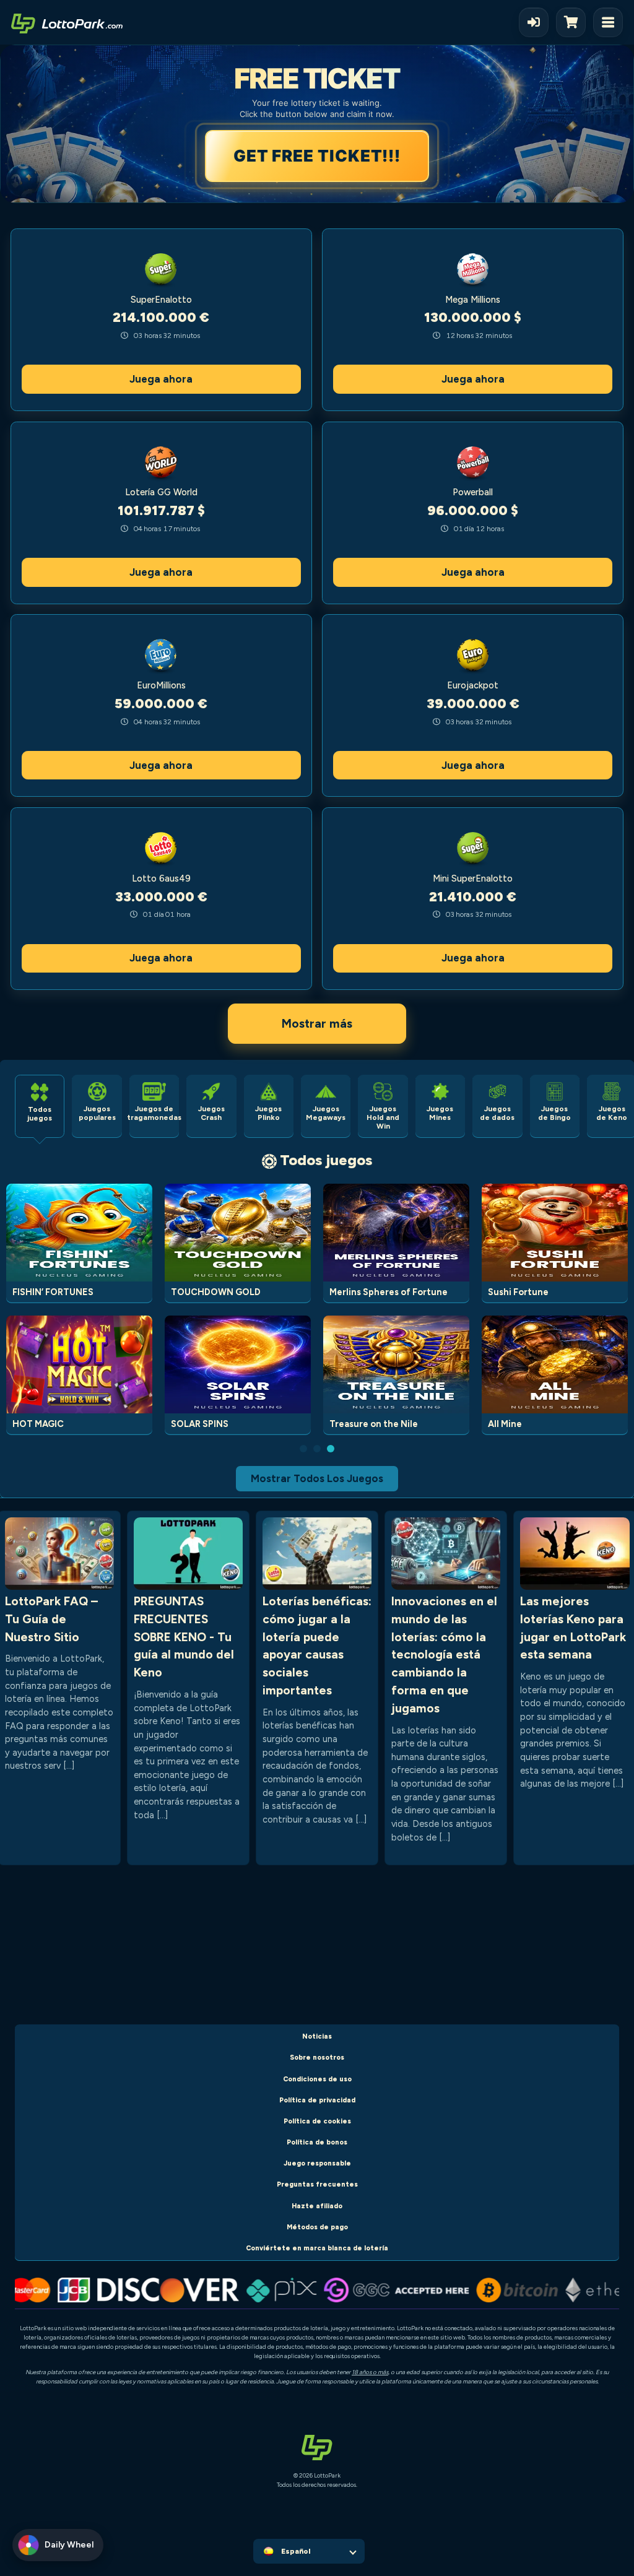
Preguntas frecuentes (317, 2184)
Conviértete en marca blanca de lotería (317, 2248)
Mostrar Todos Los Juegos (317, 1478)
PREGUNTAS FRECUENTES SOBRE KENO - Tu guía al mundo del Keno (184, 1637)
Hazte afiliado (317, 2206)
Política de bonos (317, 2142)
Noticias (317, 2036)
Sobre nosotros (317, 2058)
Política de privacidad (317, 2100)
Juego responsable (317, 2163)
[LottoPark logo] (67, 22)
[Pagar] (575, 22)
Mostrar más (317, 1024)
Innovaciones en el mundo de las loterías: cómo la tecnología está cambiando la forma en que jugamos (444, 1655)
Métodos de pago (317, 2227)
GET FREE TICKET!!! (318, 156)
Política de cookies (317, 2121)
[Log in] (534, 22)
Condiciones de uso (317, 2079)
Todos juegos (326, 1160)
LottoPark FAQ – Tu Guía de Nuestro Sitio (51, 1619)
